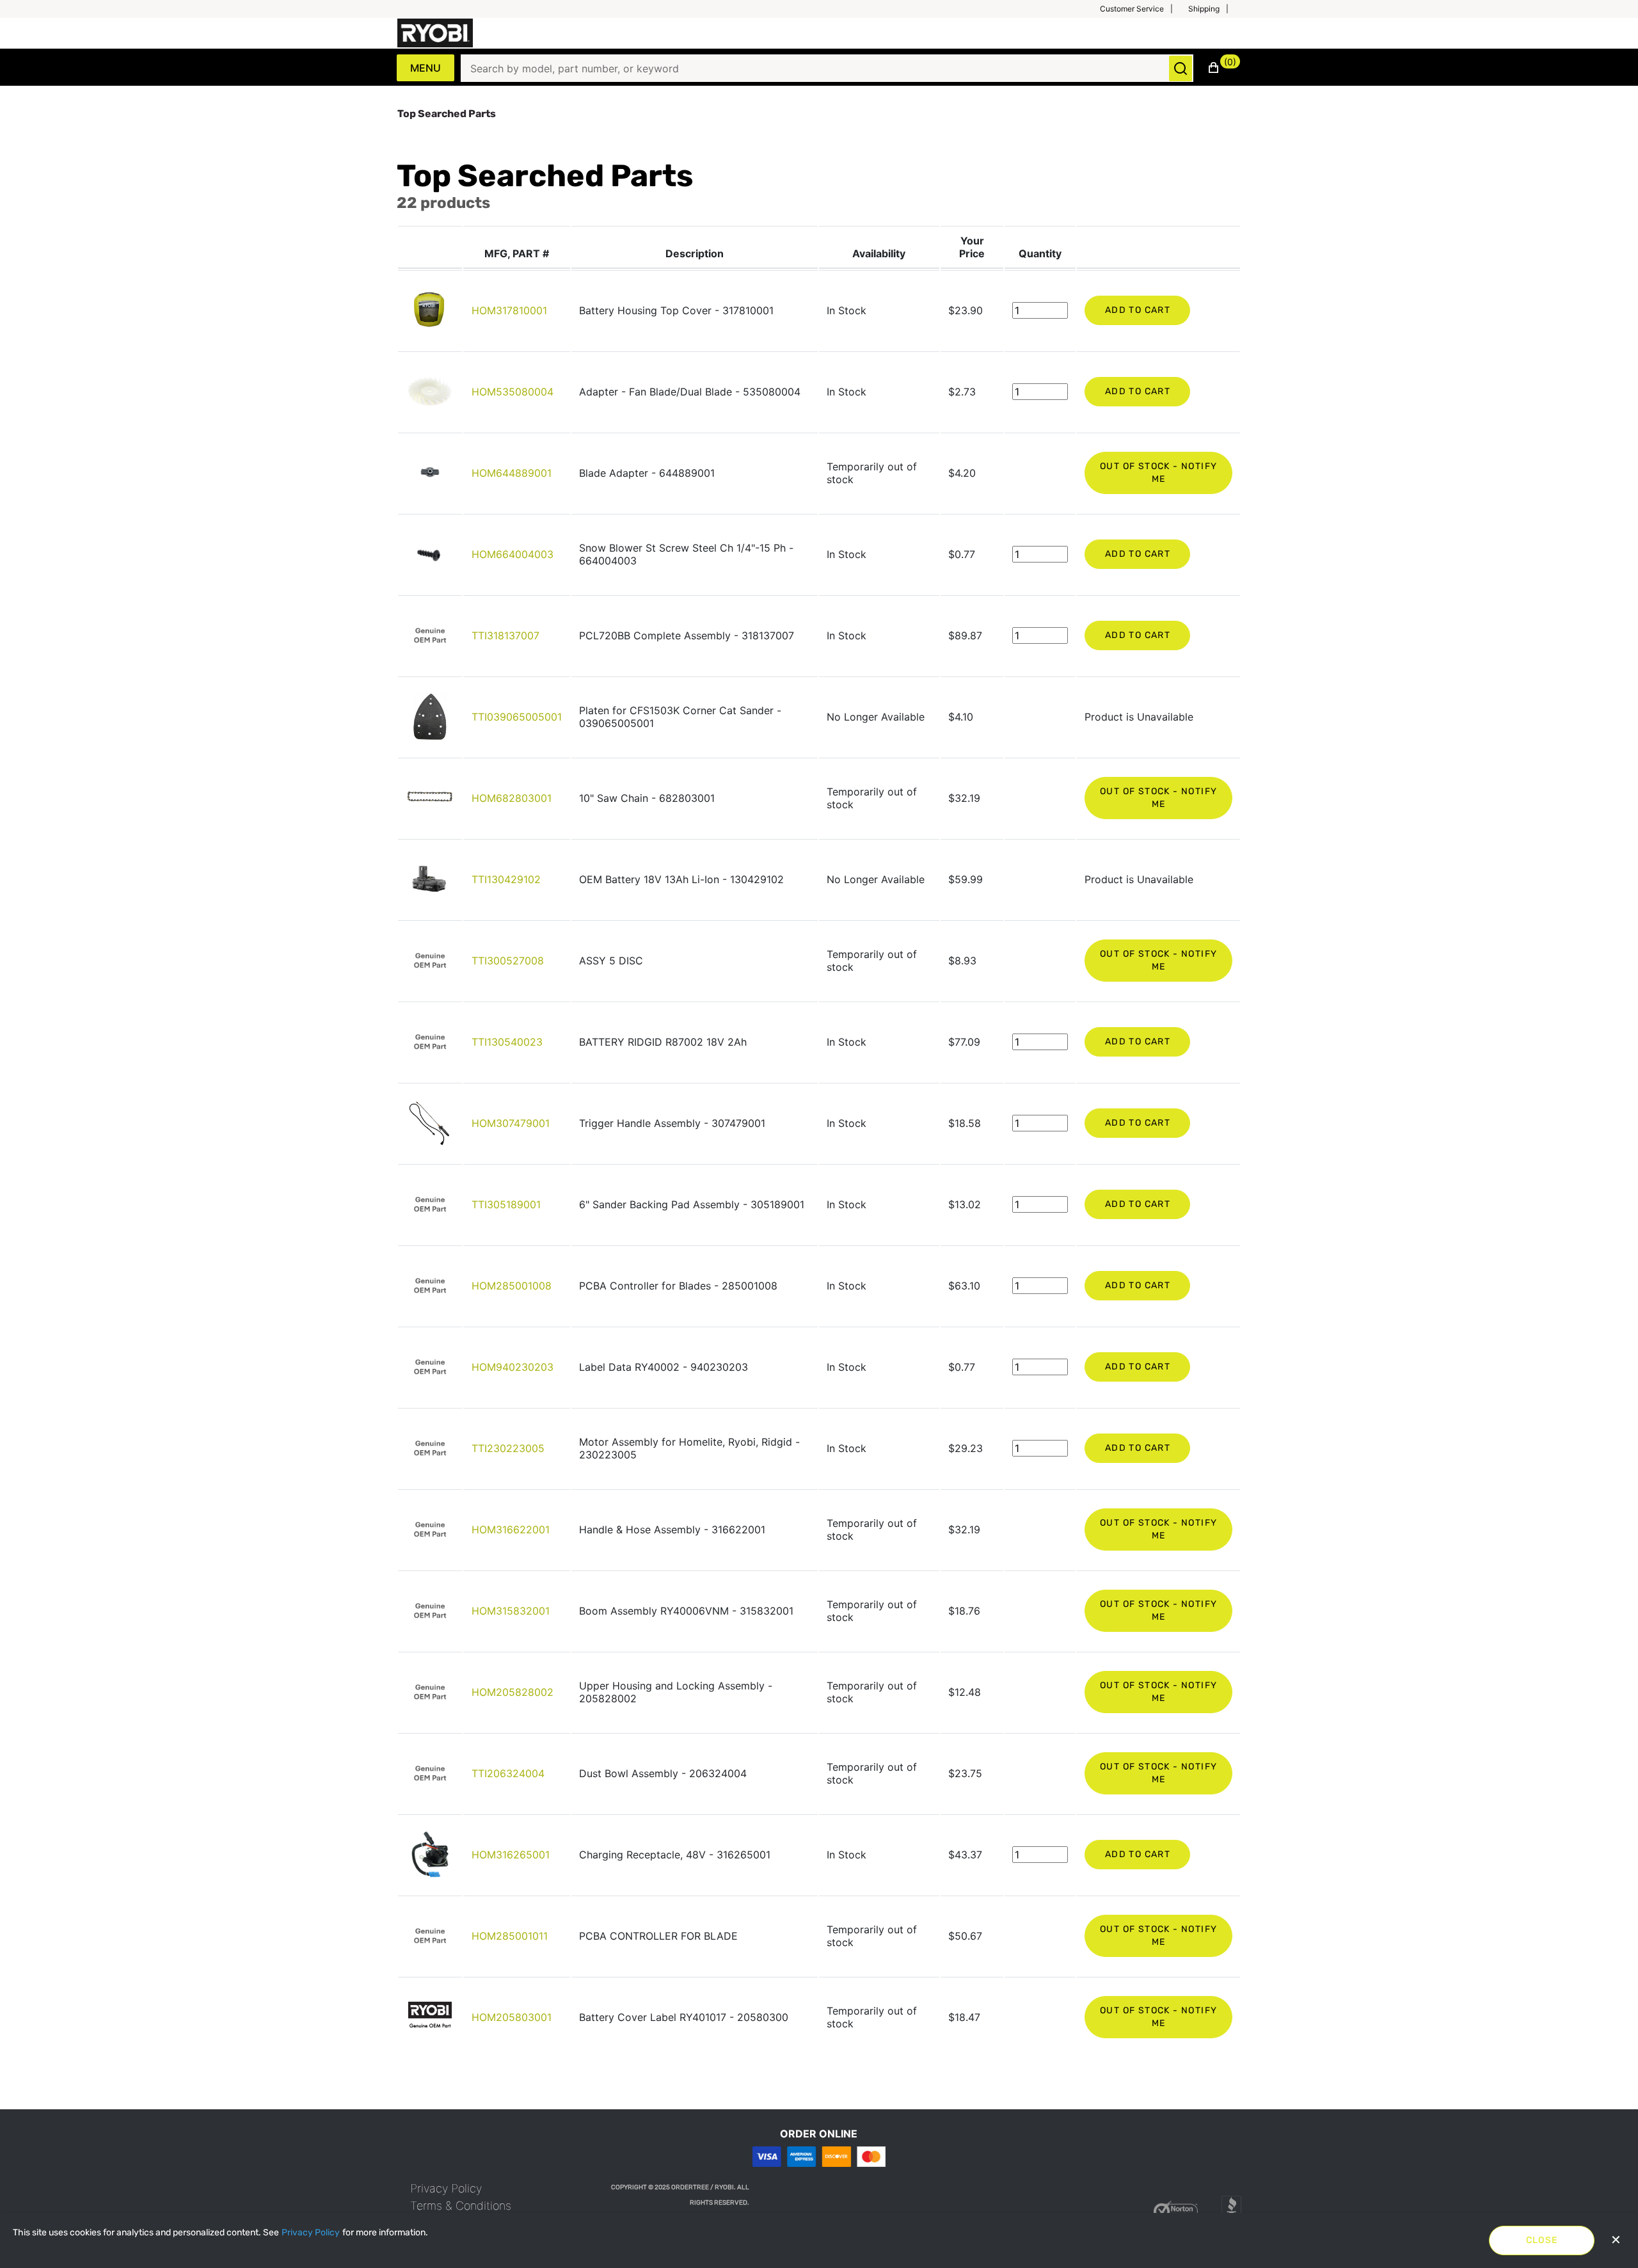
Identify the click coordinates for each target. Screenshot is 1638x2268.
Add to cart (1138, 310)
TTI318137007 (505, 635)
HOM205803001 (512, 2017)
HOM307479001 (511, 1123)
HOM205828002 (513, 1692)
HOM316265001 (511, 1855)
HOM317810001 (509, 310)
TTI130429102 (506, 879)
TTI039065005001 (517, 717)
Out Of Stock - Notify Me (1158, 473)
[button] (1141, 9)
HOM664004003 (513, 554)
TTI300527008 (508, 961)
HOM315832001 (511, 1611)
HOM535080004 (513, 392)
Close (1542, 2240)
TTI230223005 (508, 1448)
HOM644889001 (512, 473)
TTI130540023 (507, 1042)
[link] (446, 2188)
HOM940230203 (513, 1367)
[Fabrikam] (435, 33)
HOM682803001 (512, 798)
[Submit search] (1181, 68)
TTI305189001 (506, 1204)
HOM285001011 (510, 1936)
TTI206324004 (508, 1773)
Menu (425, 68)
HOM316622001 (511, 1529)
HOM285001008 (512, 1286)
